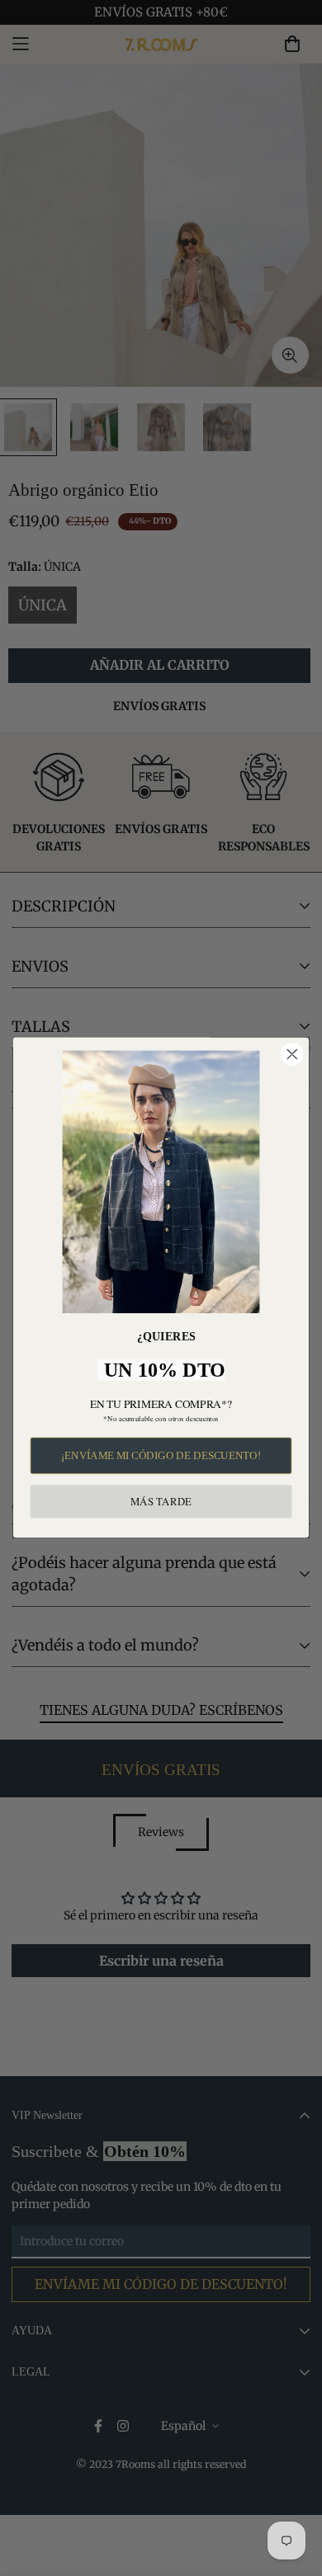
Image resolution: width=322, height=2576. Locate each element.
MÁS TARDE (161, 1502)
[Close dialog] (292, 1055)
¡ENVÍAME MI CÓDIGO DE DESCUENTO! (161, 1456)
